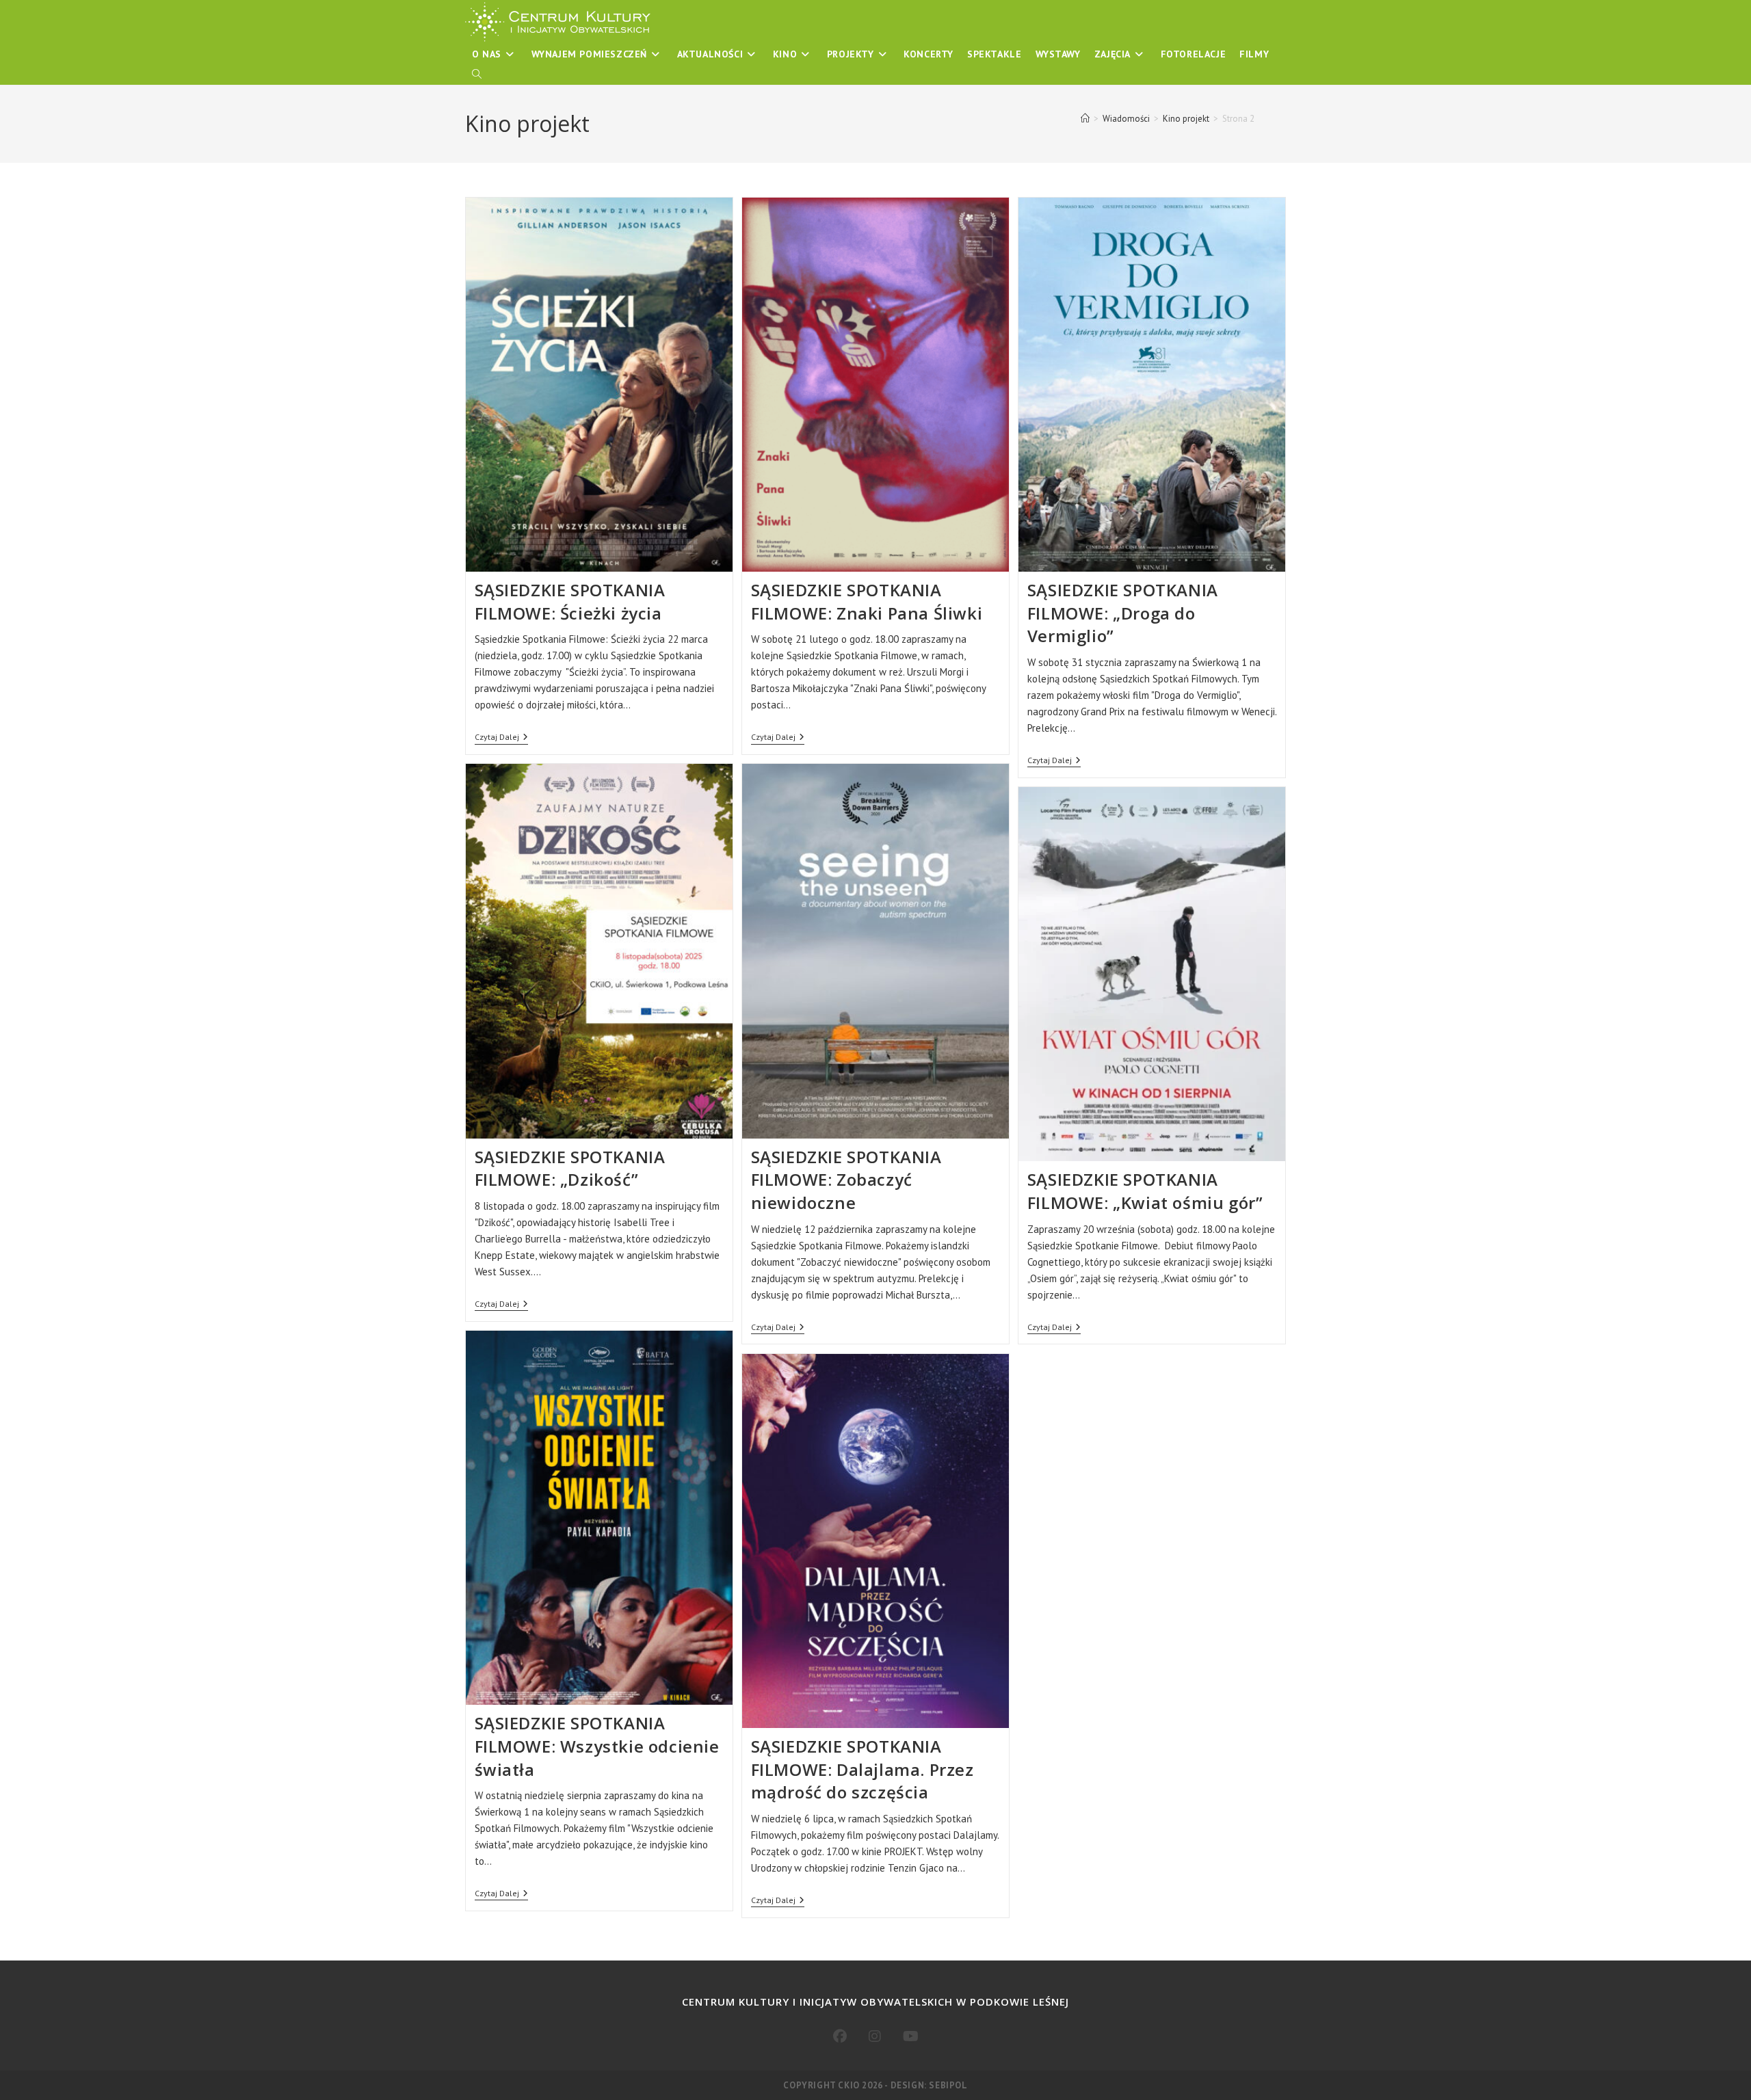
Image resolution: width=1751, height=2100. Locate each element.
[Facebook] (840, 2036)
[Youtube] (911, 2036)
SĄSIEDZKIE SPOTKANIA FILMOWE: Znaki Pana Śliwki (867, 601)
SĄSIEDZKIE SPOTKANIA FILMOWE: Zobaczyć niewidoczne (846, 1180)
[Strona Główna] (1085, 119)
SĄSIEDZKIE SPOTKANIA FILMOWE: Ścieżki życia (570, 601)
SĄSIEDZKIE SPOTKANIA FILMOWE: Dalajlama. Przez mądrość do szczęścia (863, 1769)
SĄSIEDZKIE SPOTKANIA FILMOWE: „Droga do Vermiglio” (1123, 613)
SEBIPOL (948, 2085)
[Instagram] (875, 2036)
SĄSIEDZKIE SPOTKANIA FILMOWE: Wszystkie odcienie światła (597, 1746)
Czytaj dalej (501, 738)
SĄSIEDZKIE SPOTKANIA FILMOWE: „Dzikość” (570, 1168)
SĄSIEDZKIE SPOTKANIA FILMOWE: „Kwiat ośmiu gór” (1145, 1191)
